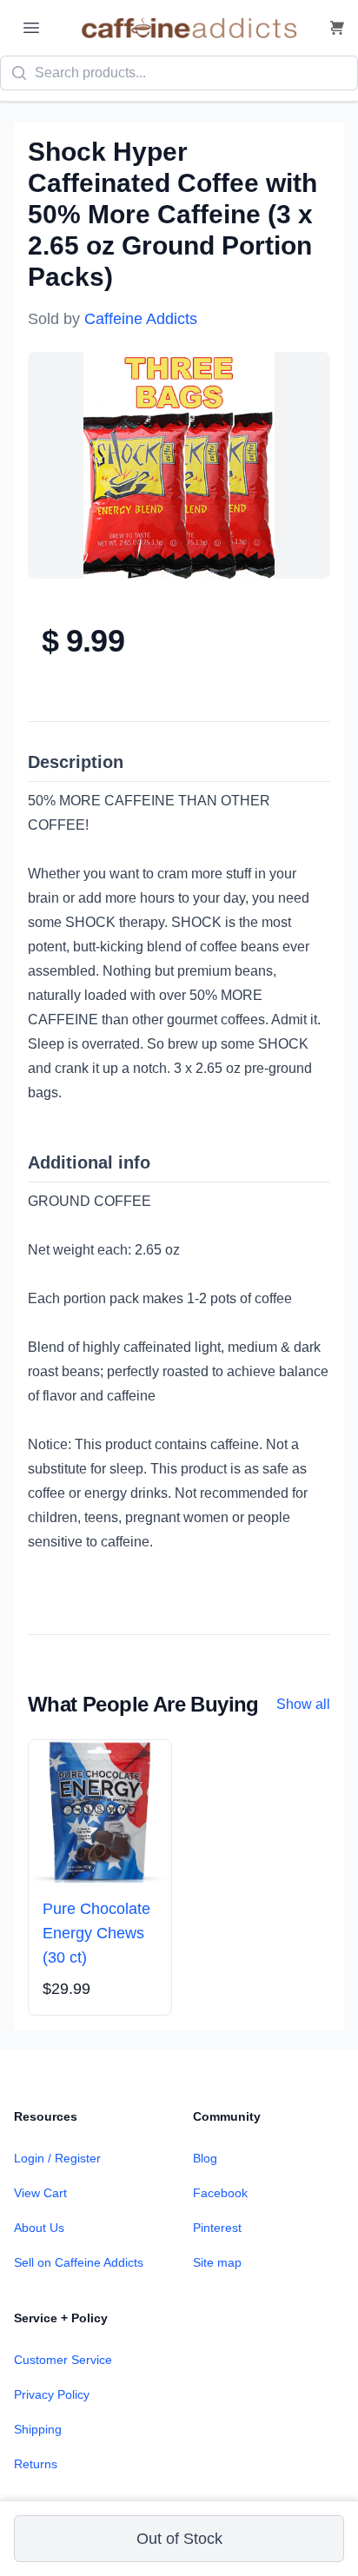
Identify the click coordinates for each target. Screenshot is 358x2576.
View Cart (40, 2193)
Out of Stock (179, 2539)
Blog (205, 2158)
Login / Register (57, 2158)
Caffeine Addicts (141, 319)
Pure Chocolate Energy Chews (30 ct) (96, 1933)
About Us (39, 2228)
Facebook (220, 2193)
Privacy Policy (52, 2394)
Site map (217, 2262)
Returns (36, 2464)
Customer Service (63, 2360)
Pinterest (217, 2228)
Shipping (38, 2429)
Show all (303, 1704)
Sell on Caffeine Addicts (79, 2262)
